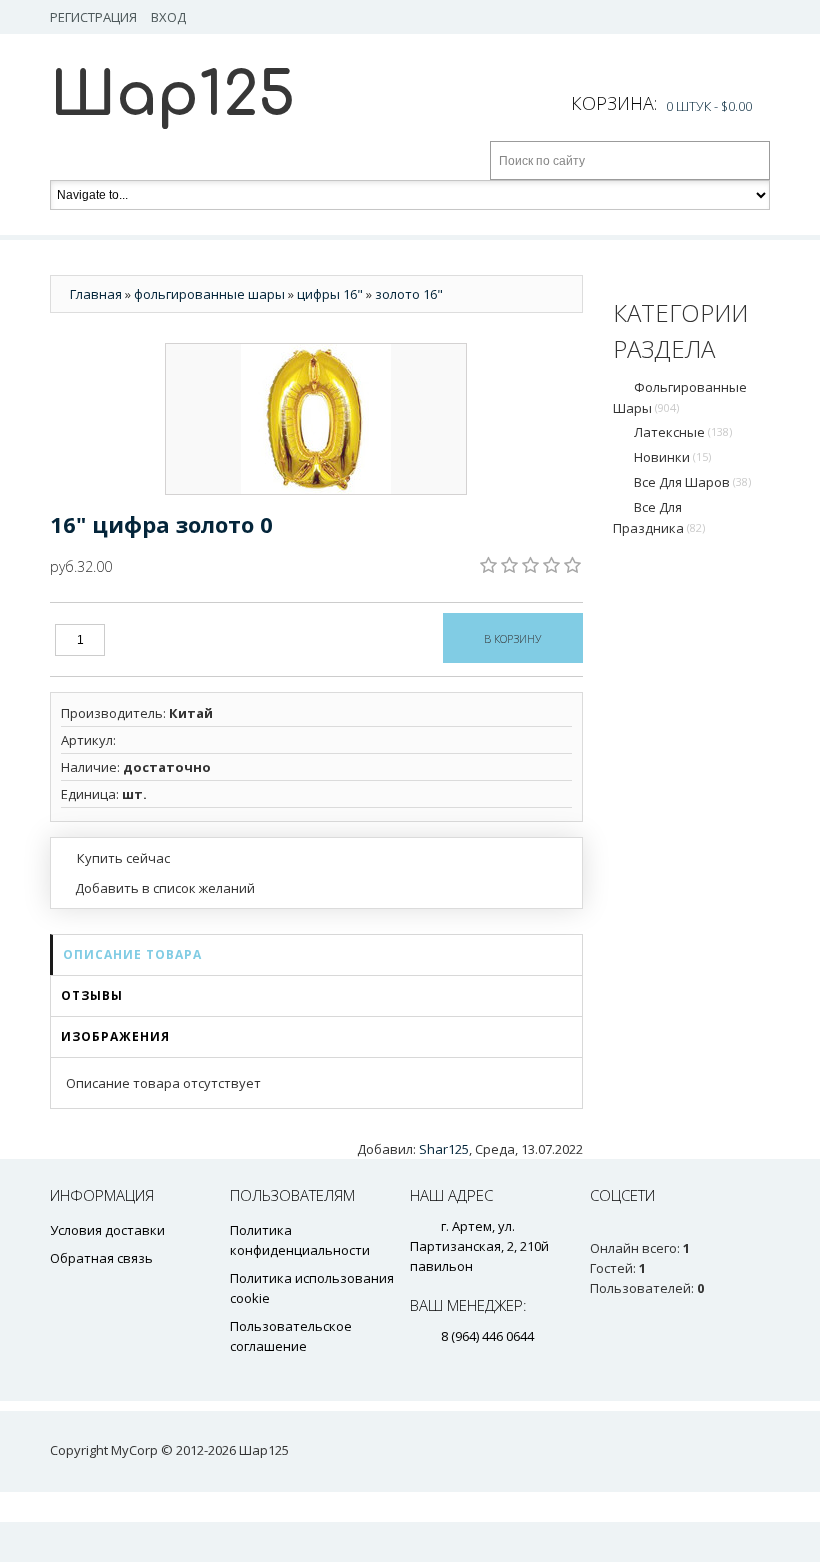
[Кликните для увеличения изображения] (316, 419)
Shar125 (444, 1149)
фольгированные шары (680, 397)
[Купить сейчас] (115, 857)
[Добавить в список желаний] (158, 888)
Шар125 (172, 95)
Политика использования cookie (312, 1288)
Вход (168, 17)
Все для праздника (659, 517)
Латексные (683, 432)
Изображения (115, 1036)
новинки (672, 457)
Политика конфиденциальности (300, 1240)
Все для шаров (692, 482)
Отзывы (92, 995)
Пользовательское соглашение (291, 1336)
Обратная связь (101, 1258)
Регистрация (93, 17)
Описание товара (132, 954)
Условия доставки (107, 1230)
